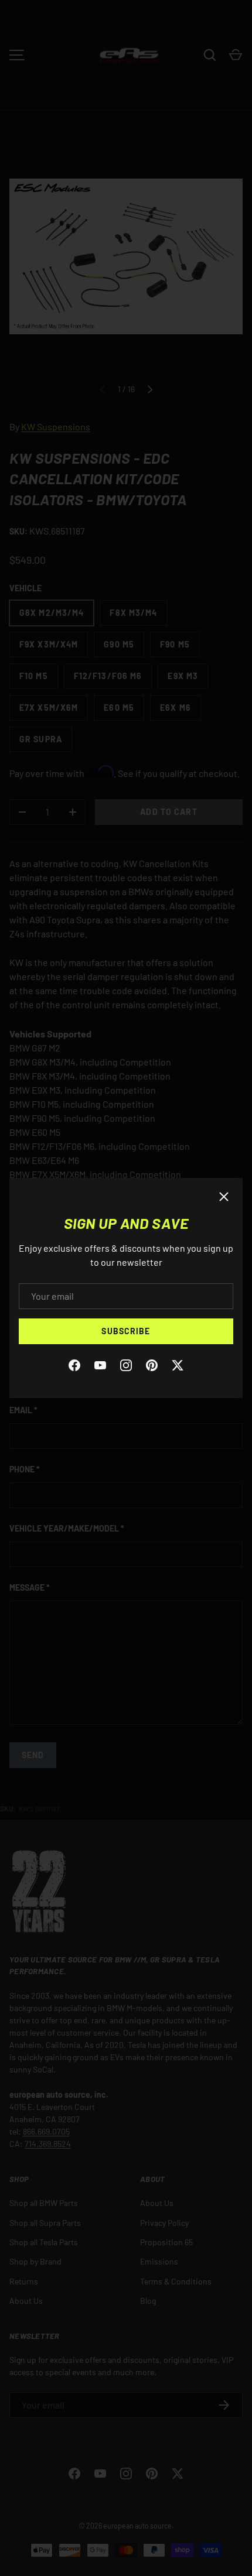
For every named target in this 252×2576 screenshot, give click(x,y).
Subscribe (126, 1331)
